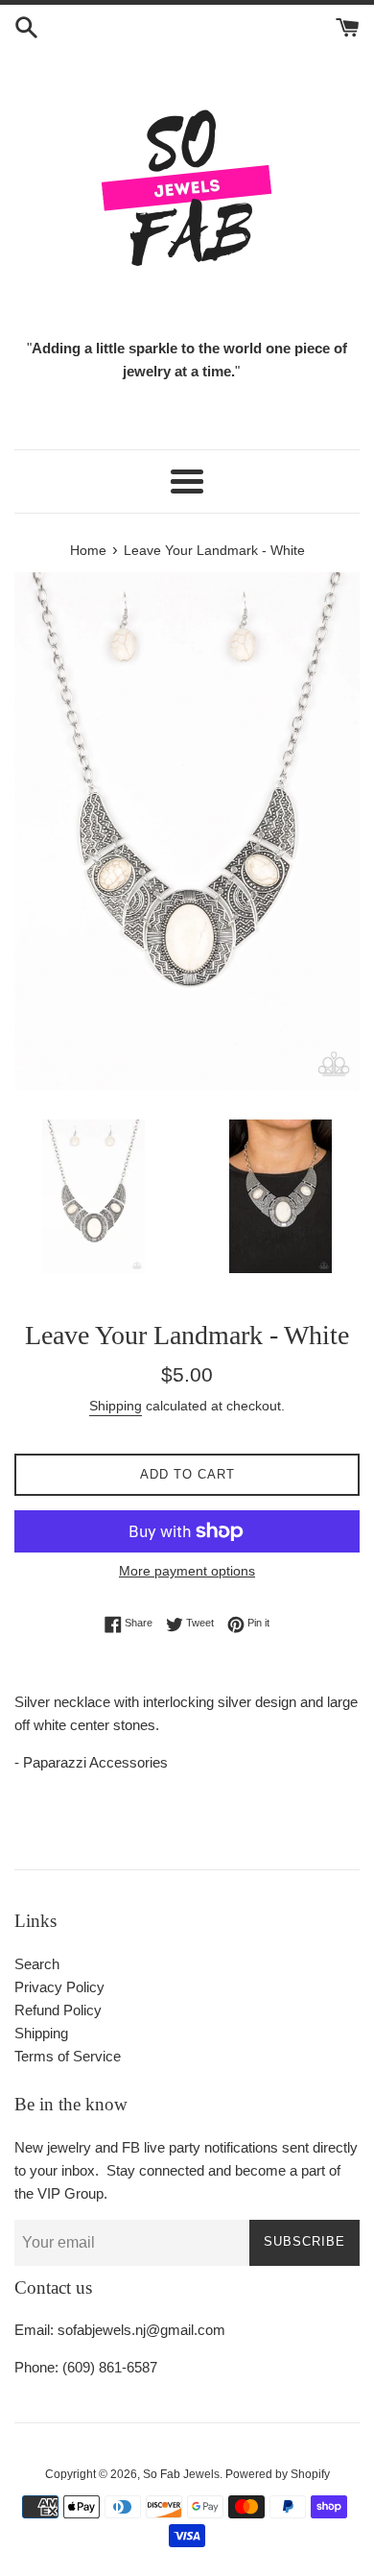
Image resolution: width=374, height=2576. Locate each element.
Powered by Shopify (278, 2474)
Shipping (116, 1406)
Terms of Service (68, 2056)
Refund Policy (58, 2010)
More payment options (187, 1571)
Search (37, 1964)
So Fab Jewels (181, 2474)
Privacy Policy (59, 1987)
